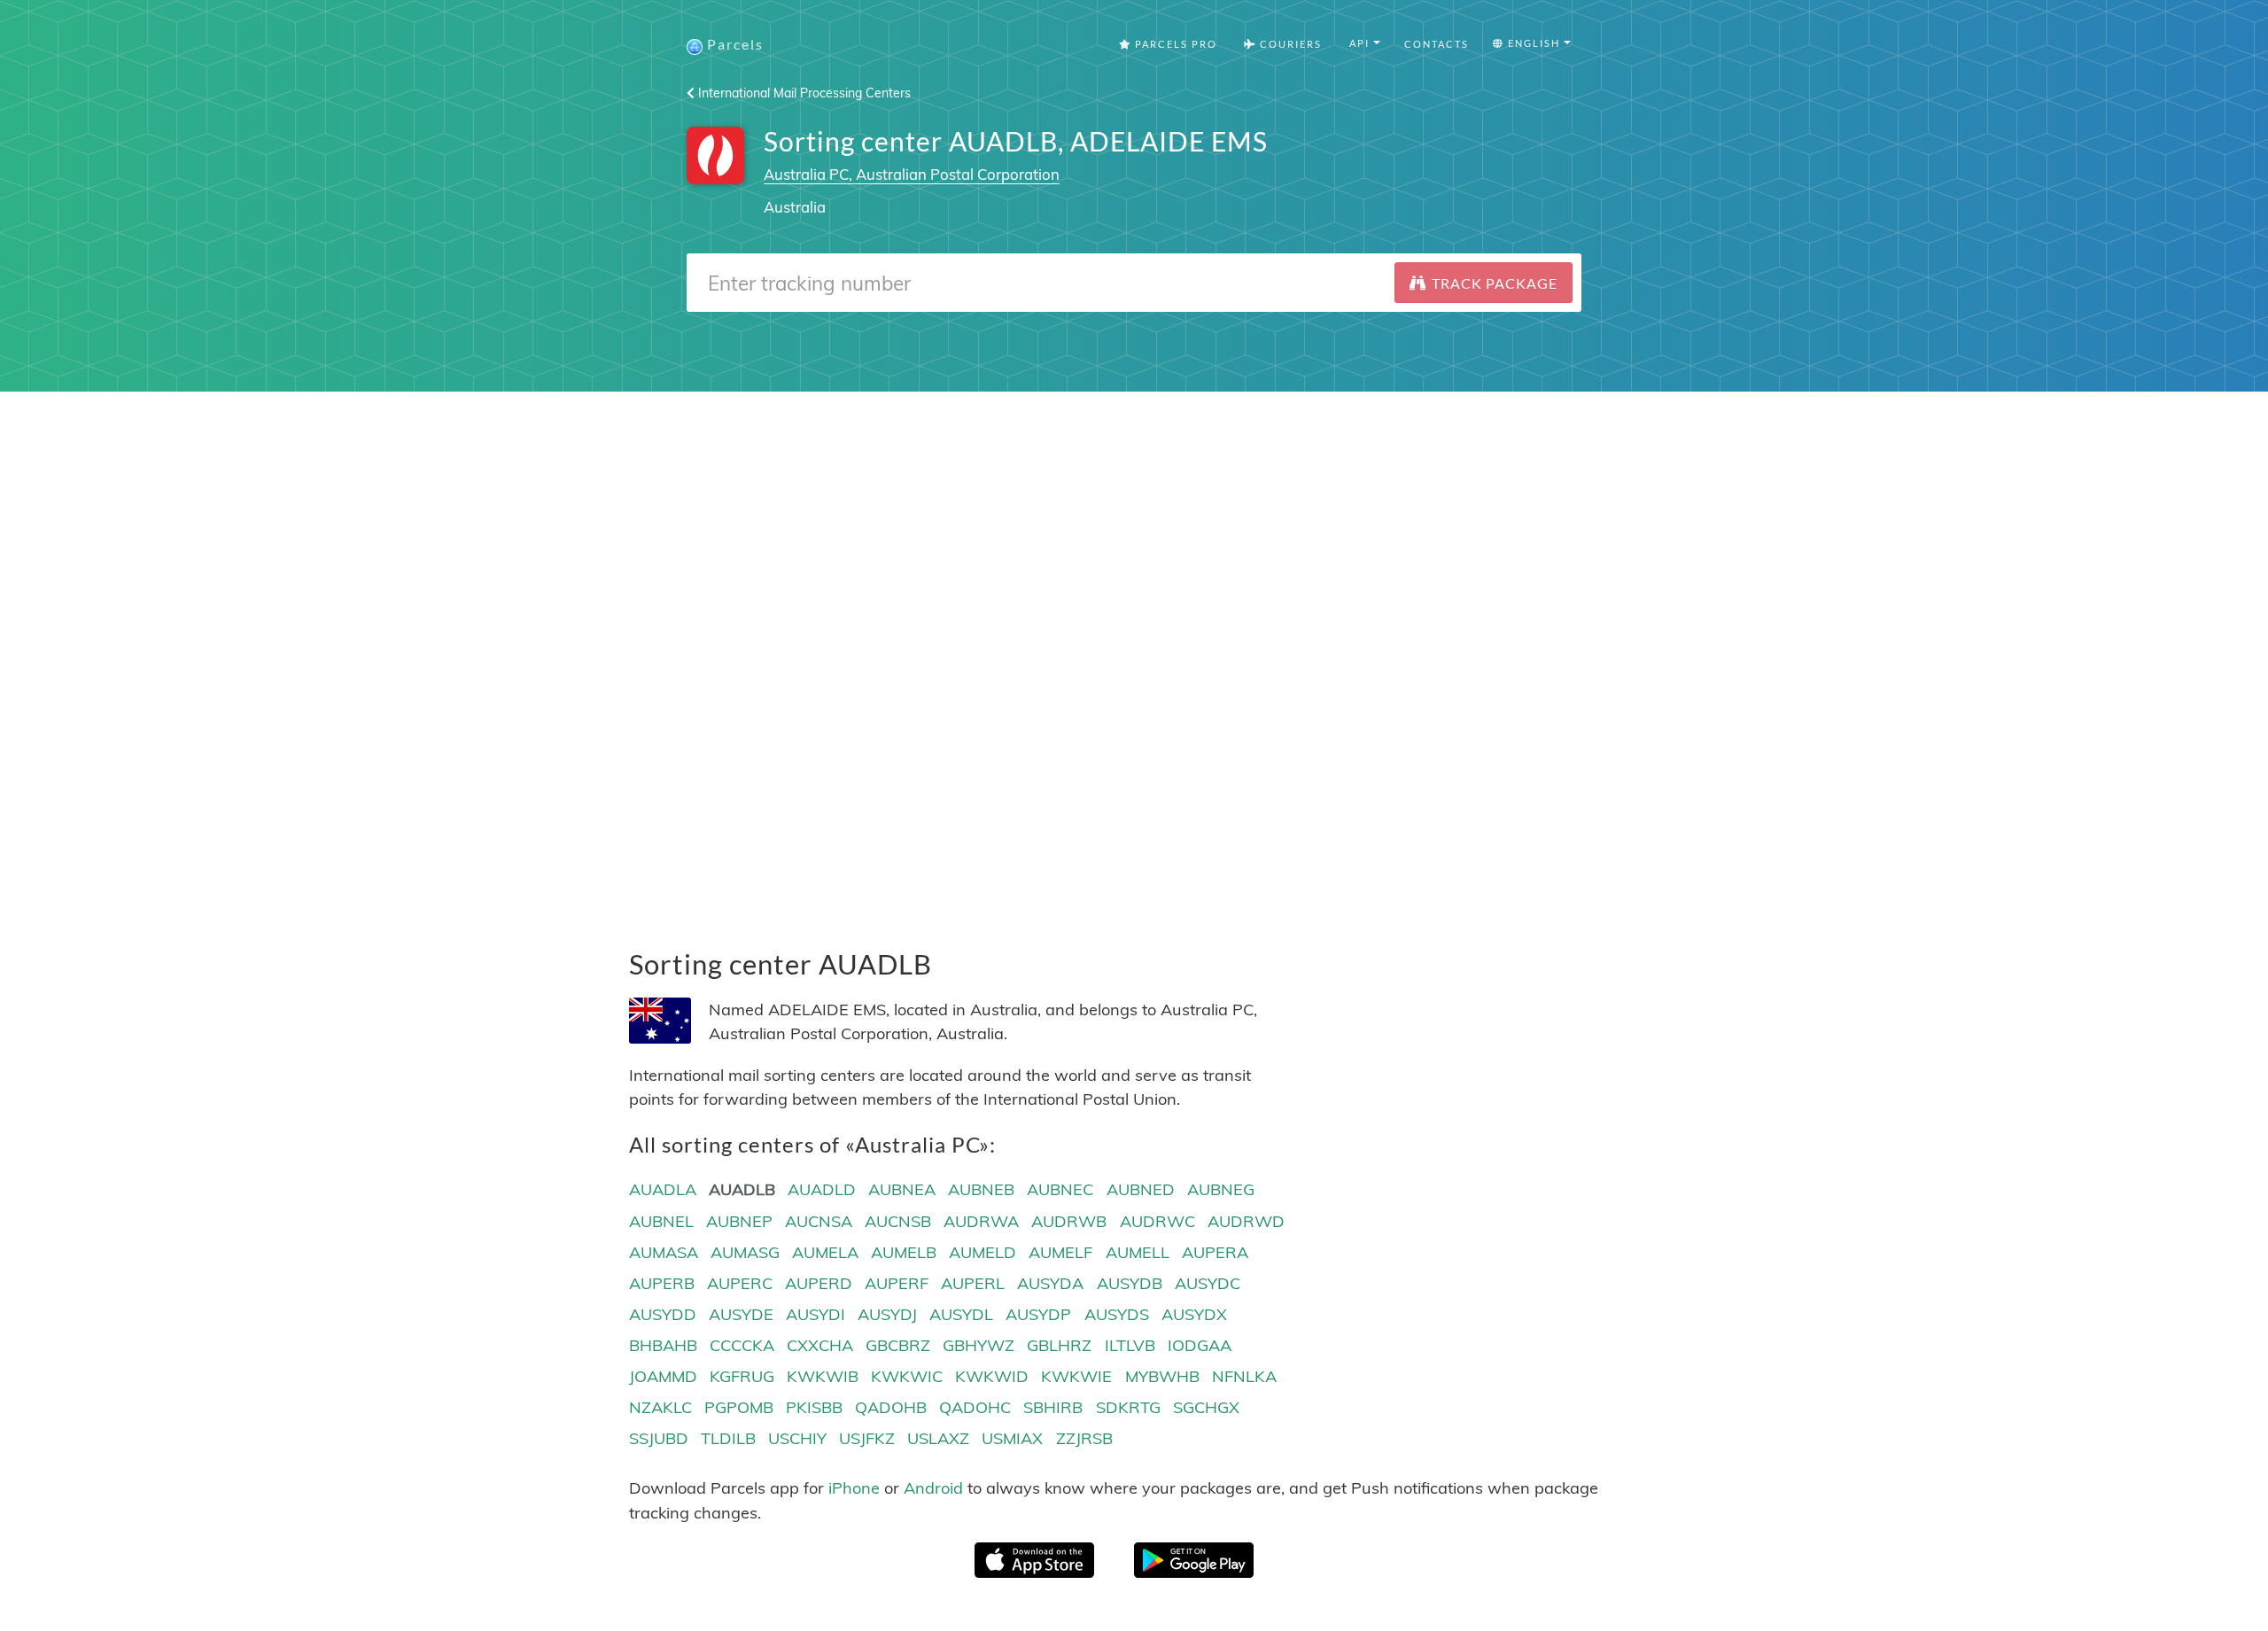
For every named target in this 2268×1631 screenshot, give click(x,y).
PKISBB (814, 1407)
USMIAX (1012, 1438)
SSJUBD (659, 1438)
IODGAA (1200, 1345)
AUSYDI (816, 1314)
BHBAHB (663, 1345)
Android (933, 1488)
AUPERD (819, 1283)
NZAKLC (660, 1407)
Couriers (1289, 44)
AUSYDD (663, 1314)
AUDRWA (981, 1221)
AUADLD (822, 1189)
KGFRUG (742, 1376)
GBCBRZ (898, 1345)
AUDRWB (1069, 1221)
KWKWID (992, 1376)
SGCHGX (1206, 1407)
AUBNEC (1060, 1189)
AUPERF (897, 1283)
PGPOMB (739, 1407)
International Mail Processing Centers (803, 93)
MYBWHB (1162, 1376)
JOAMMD (663, 1376)
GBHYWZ (979, 1345)
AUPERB (662, 1283)
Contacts (1437, 44)
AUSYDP (1038, 1314)
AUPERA (1215, 1252)
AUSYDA (1050, 1283)
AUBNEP (739, 1221)
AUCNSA (819, 1221)
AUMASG (745, 1252)
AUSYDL (961, 1314)
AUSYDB (1130, 1283)
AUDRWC (1157, 1221)
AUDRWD (1246, 1221)
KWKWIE (1076, 1376)
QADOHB (891, 1407)
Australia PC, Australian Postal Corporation (912, 174)
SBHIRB (1053, 1407)
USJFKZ (867, 1438)
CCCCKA (742, 1345)
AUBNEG (1221, 1189)
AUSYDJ (887, 1314)
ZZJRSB (1084, 1438)
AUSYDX (1194, 1314)
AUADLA (663, 1189)
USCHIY (797, 1438)
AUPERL (973, 1283)
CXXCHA (820, 1345)
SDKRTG (1128, 1407)
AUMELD (983, 1252)
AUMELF (1060, 1252)
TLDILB (728, 1438)
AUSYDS (1117, 1314)
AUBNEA (902, 1189)
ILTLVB (1130, 1345)
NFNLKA (1244, 1376)
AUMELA (825, 1252)
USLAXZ (938, 1438)
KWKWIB (823, 1376)
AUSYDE (741, 1314)
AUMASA (664, 1252)
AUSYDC (1208, 1283)
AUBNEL (661, 1221)
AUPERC (740, 1283)
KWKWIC (907, 1376)
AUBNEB (981, 1189)
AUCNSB (898, 1221)
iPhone (854, 1488)
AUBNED (1141, 1189)
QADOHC (975, 1407)
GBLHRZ (1059, 1345)
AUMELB (904, 1252)
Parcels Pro (1174, 44)
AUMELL (1138, 1252)
